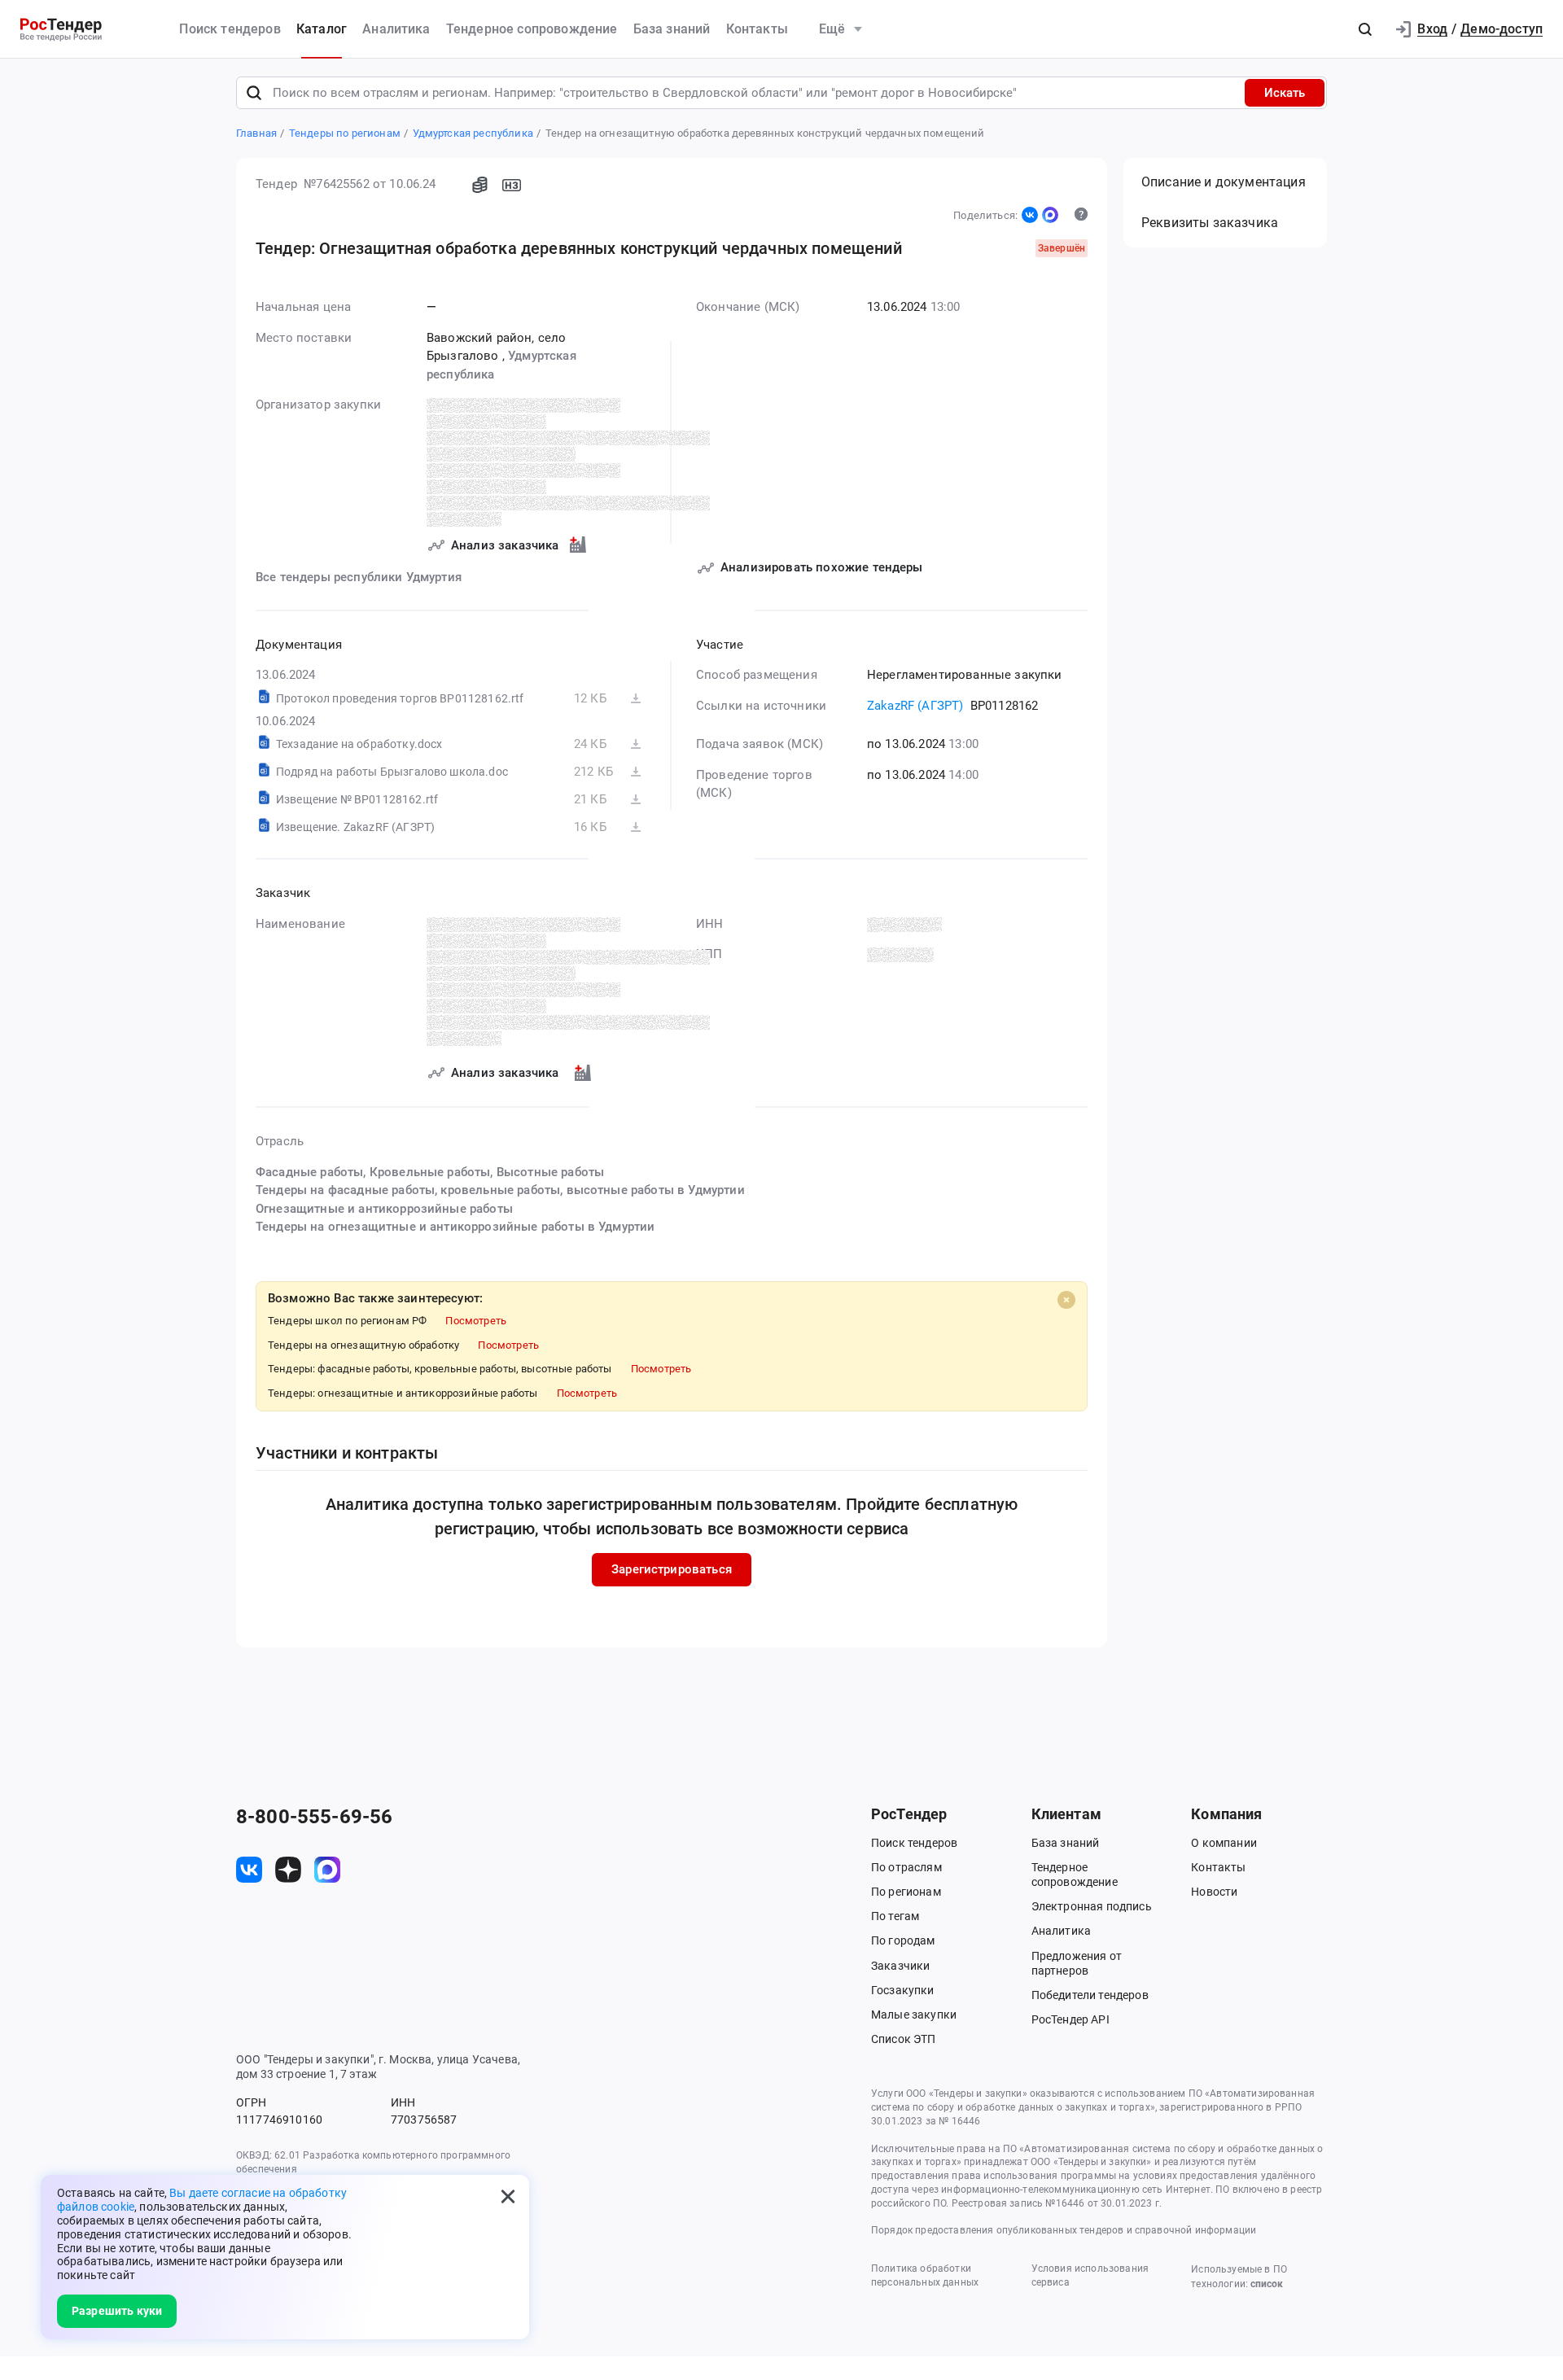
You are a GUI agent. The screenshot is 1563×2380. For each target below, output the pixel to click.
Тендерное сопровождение (532, 29)
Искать (1285, 93)
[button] (1365, 29)
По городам (903, 1940)
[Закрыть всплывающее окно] (508, 2196)
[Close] (1066, 1300)
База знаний (672, 29)
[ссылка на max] (327, 1870)
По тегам (895, 1916)
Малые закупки (914, 2015)
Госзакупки (903, 1990)
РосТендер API (1070, 2019)
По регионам (906, 1892)
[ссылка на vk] (249, 1870)
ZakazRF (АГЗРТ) (915, 706)
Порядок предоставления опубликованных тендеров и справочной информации (1064, 2230)
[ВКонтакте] (1030, 215)
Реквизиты (1210, 223)
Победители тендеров (1090, 1995)
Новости (1214, 1892)
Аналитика (396, 29)
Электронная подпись (1092, 1906)
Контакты (757, 29)
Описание (1224, 182)
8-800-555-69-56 (314, 1817)
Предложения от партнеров (1077, 1963)
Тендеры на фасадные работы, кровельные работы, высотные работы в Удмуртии (500, 1190)
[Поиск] (254, 93)
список (1267, 2284)
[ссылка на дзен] (288, 1870)
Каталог (322, 29)
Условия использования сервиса (1090, 2275)
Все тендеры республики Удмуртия (359, 577)
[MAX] (1050, 215)
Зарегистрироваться (672, 1569)
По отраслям (906, 1867)
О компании (1224, 1843)
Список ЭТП (904, 2039)
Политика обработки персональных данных (925, 2275)
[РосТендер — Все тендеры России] (61, 30)
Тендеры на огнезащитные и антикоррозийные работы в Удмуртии (455, 1227)
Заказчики (900, 1966)
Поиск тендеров (230, 29)
